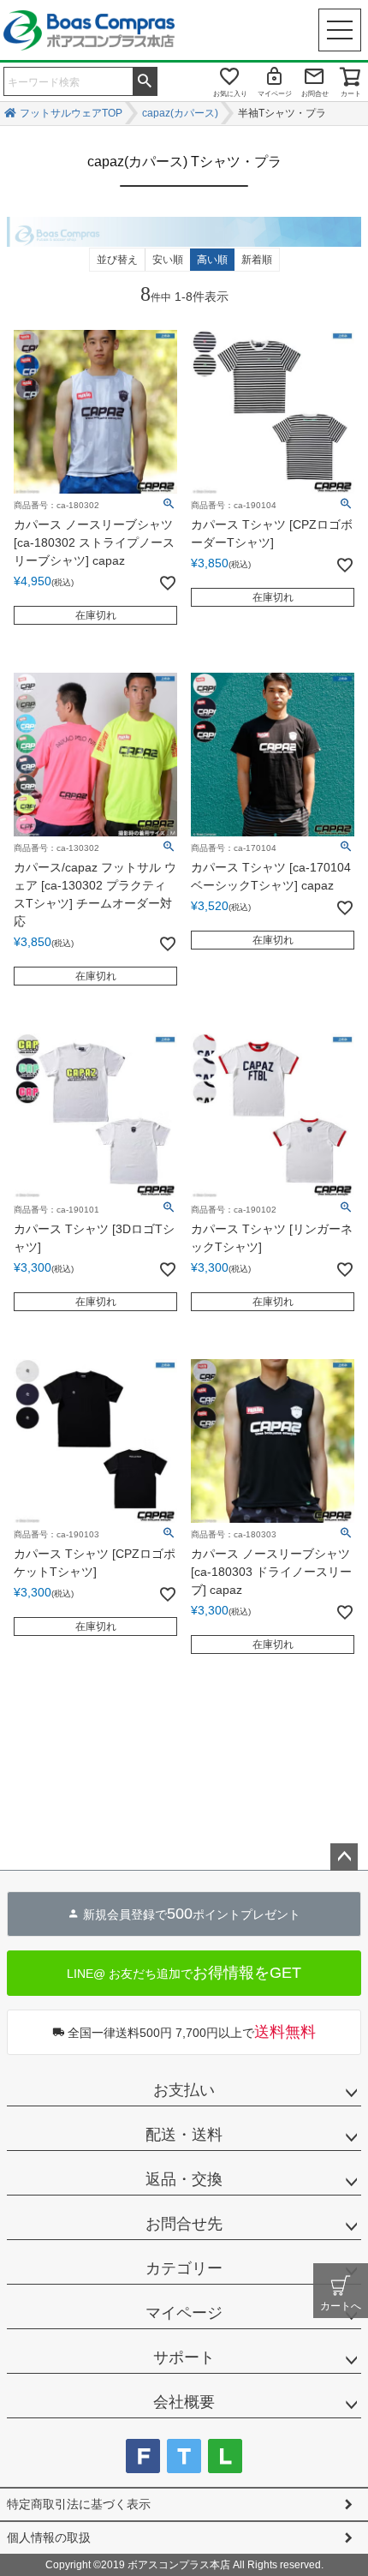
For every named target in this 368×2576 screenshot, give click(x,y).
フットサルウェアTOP (71, 113)
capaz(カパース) (180, 113)
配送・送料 (184, 2135)
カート (351, 94)
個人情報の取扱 (49, 2537)
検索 (145, 80)
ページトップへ (344, 1857)
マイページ (275, 94)
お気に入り (230, 94)
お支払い (184, 2090)
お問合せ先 (184, 2224)
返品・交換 (184, 2179)
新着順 (257, 260)
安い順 (168, 260)
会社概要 (184, 2402)
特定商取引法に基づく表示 (79, 2504)
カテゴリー (184, 2268)
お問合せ (315, 94)
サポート (184, 2357)
